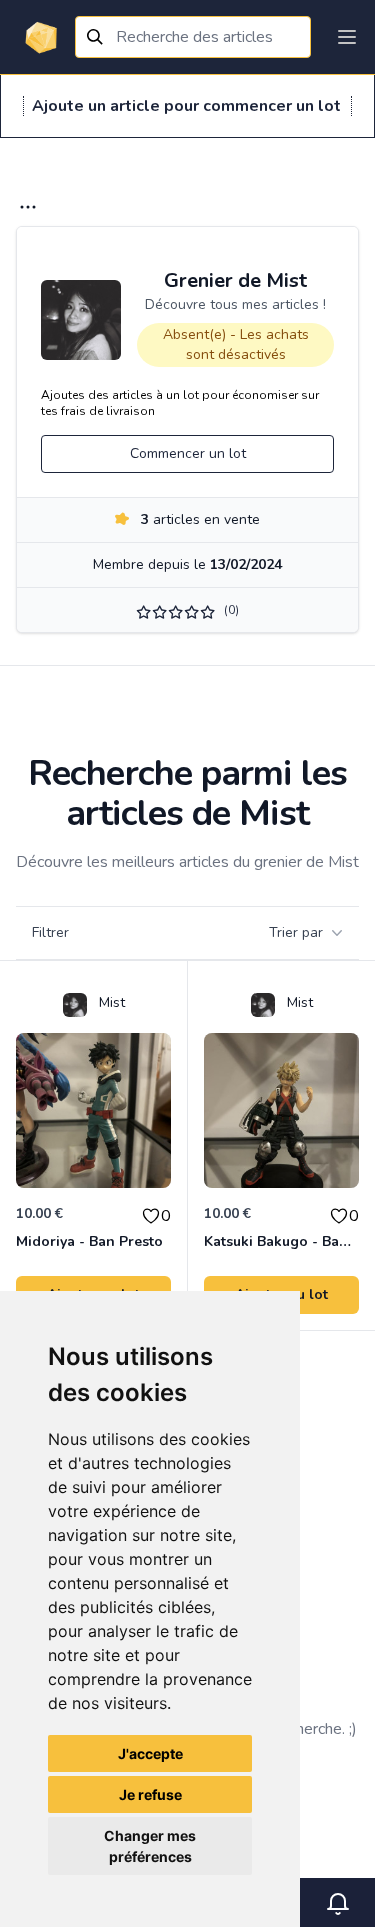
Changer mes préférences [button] (150, 1846)
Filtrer (50, 932)
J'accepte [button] (150, 1753)
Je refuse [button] (150, 1794)
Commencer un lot (188, 453)
